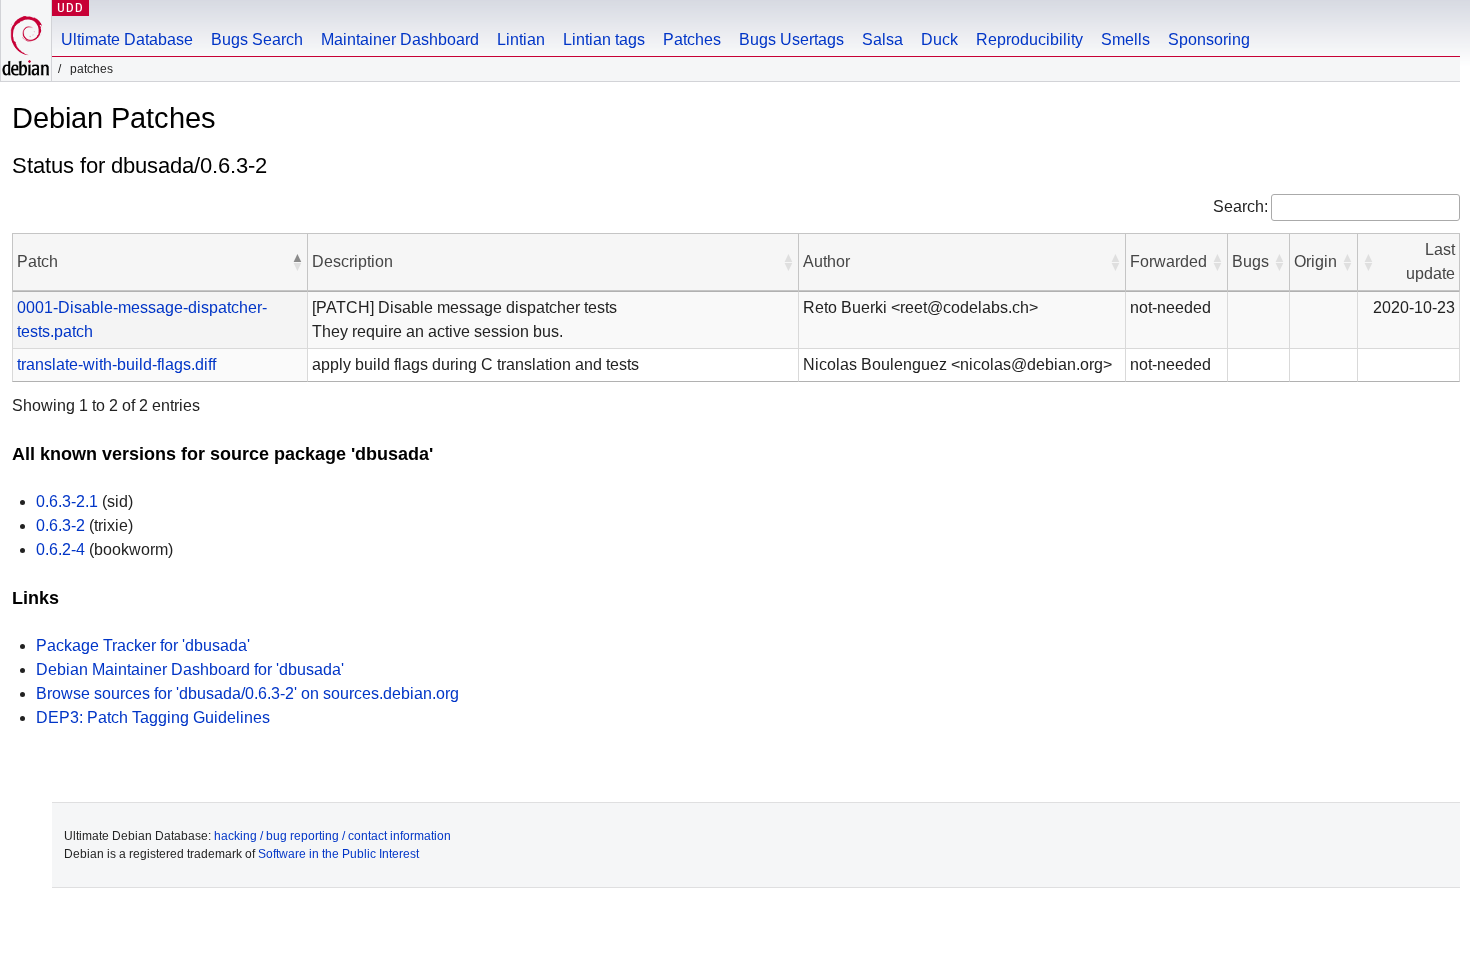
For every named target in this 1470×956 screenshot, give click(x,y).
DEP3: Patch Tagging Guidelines (153, 717)
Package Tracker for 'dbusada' (143, 645)
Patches (692, 39)
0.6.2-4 (60, 549)
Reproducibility (1029, 39)
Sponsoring (1209, 39)
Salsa (882, 39)
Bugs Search (257, 39)
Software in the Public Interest (338, 854)
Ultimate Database (127, 39)
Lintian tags (604, 39)
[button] (297, 262)
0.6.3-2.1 (67, 501)
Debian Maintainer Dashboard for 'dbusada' (190, 669)
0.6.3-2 (60, 525)
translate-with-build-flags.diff (116, 364)
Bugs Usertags (791, 39)
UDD (70, 7)
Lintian (521, 39)
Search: (1240, 206)
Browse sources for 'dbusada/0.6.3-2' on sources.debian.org (247, 693)
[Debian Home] (26, 40)
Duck (939, 39)
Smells (1125, 39)
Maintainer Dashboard (400, 39)
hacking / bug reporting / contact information (332, 836)
